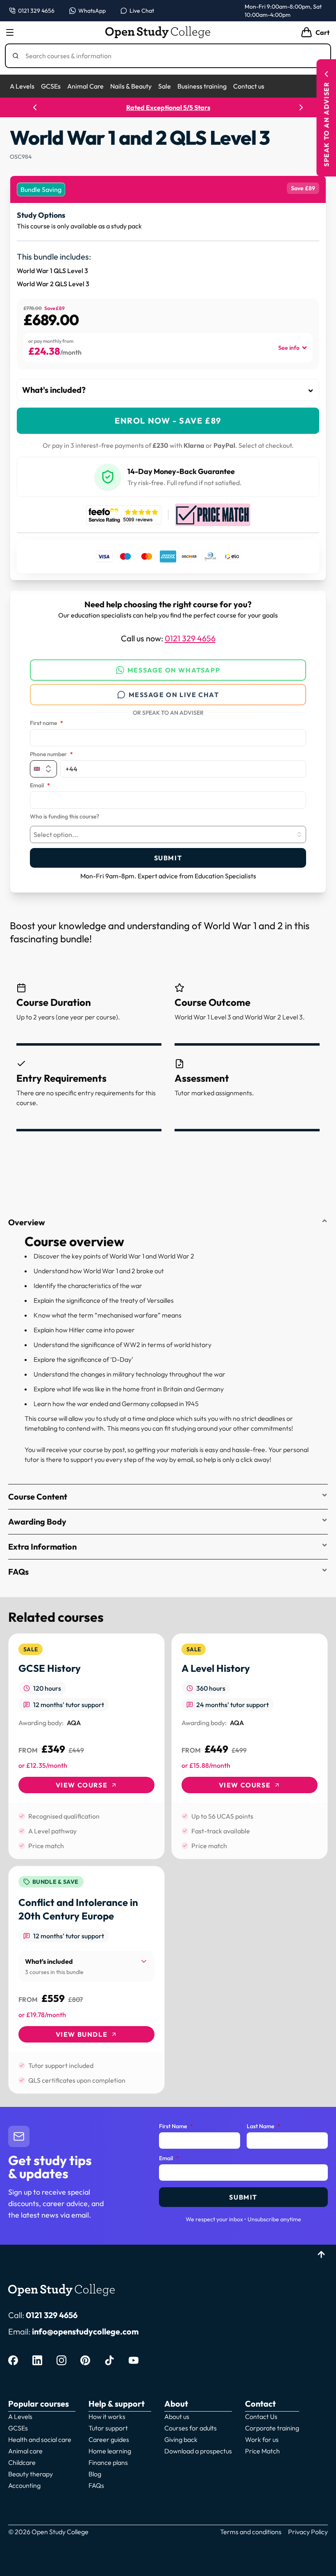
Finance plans (108, 2462)
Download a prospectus (198, 2451)
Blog (95, 2474)
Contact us (249, 86)
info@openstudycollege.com (85, 2331)
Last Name (263, 2127)
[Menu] (10, 32)
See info (289, 348)
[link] (86, 1746)
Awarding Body (37, 1522)
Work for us (262, 2439)
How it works (107, 2416)
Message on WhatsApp (174, 670)
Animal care (25, 2451)
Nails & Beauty (131, 86)
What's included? (54, 390)
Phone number (51, 755)
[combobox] (168, 834)
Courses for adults (191, 2428)
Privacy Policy (308, 2532)
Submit (168, 858)
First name (47, 723)
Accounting (24, 2485)
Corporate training (272, 2428)
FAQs (18, 1572)
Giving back (181, 2439)
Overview (27, 1222)
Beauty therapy (31, 2474)
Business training (202, 86)
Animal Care (85, 86)
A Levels (22, 86)
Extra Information (42, 1547)
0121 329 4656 (190, 638)
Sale (165, 86)
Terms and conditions (251, 2532)
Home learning (110, 2451)
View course (82, 1785)
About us (177, 2416)
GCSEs (51, 86)
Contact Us (261, 2416)
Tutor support (108, 2428)
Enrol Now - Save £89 (168, 421)
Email (40, 786)
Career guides (109, 2439)
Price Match (262, 2451)
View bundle (82, 2034)
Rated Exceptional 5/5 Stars (168, 107)
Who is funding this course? (65, 817)
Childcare (22, 2462)
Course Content (38, 1497)
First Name (176, 2127)
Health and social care (40, 2439)
